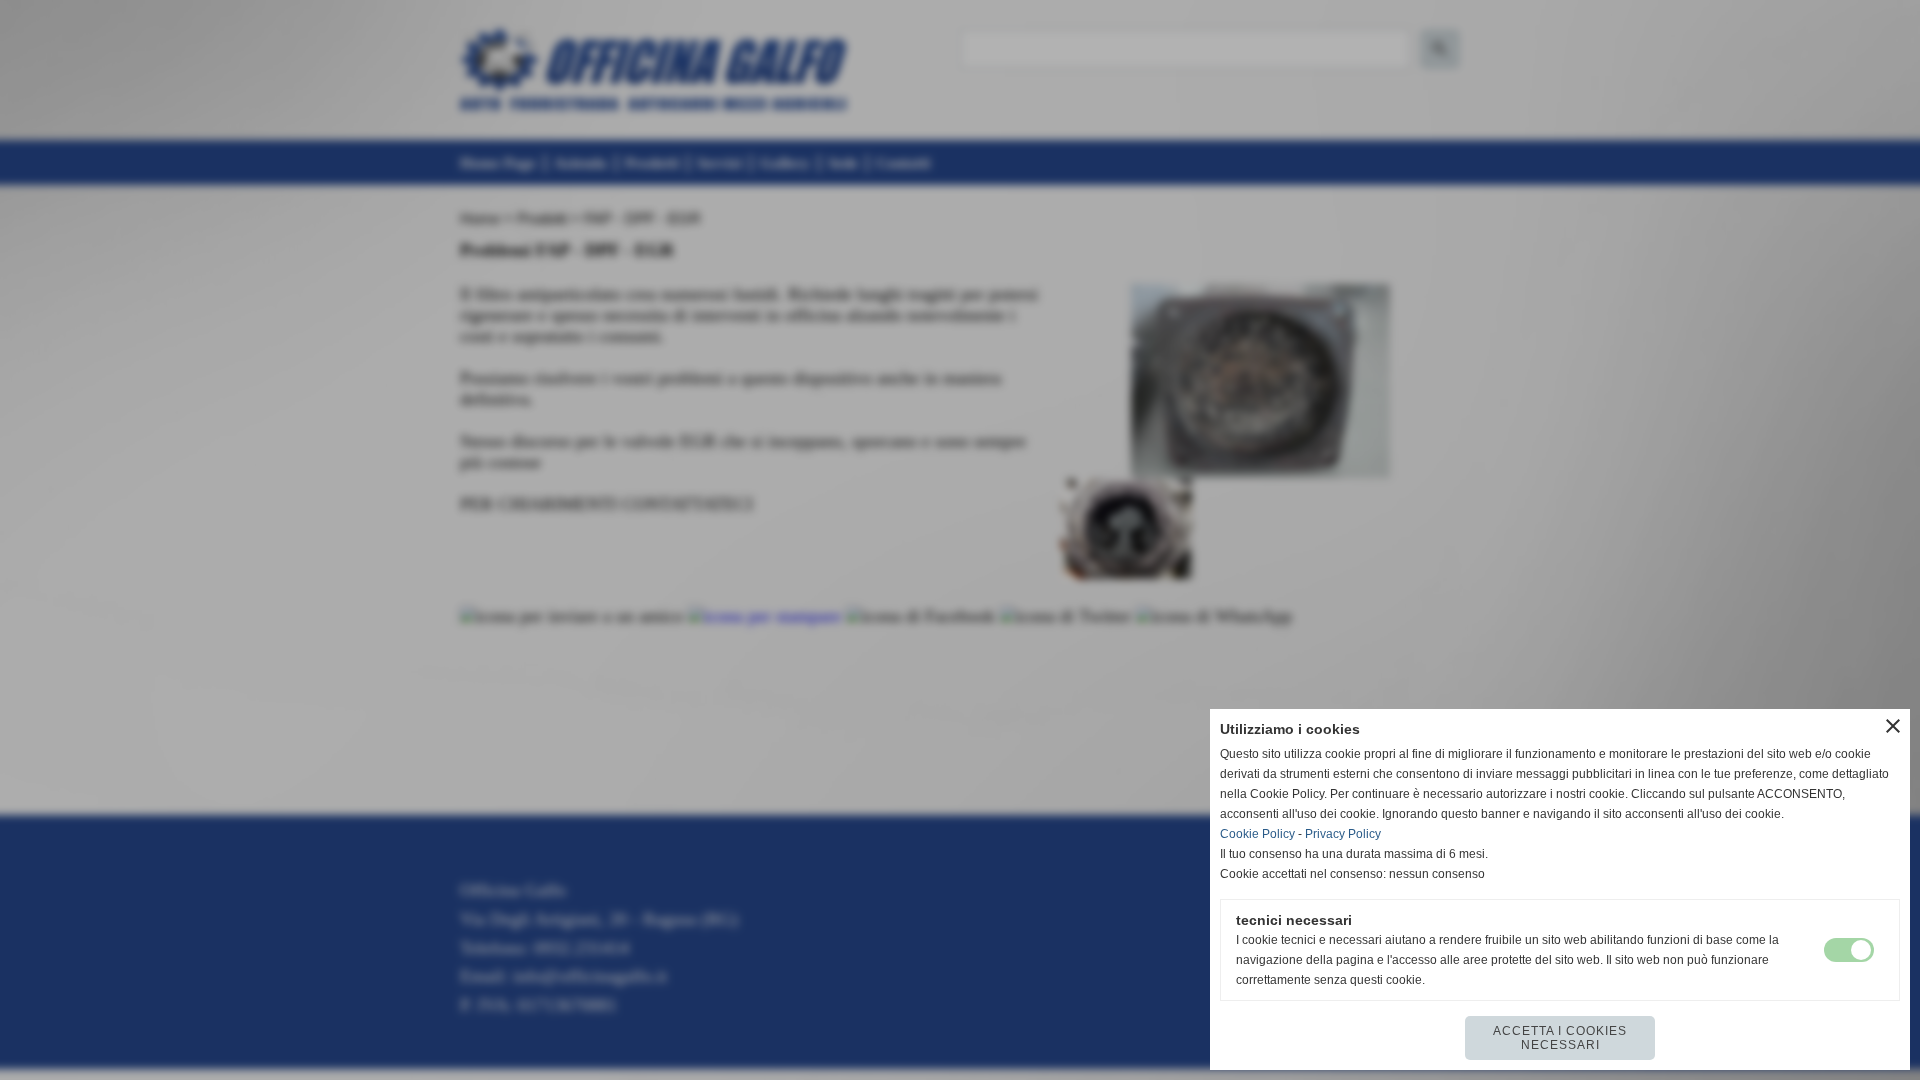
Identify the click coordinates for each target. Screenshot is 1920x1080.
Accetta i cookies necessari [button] (1560, 1038)
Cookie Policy (1257, 834)
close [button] (1893, 726)
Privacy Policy (1343, 834)
